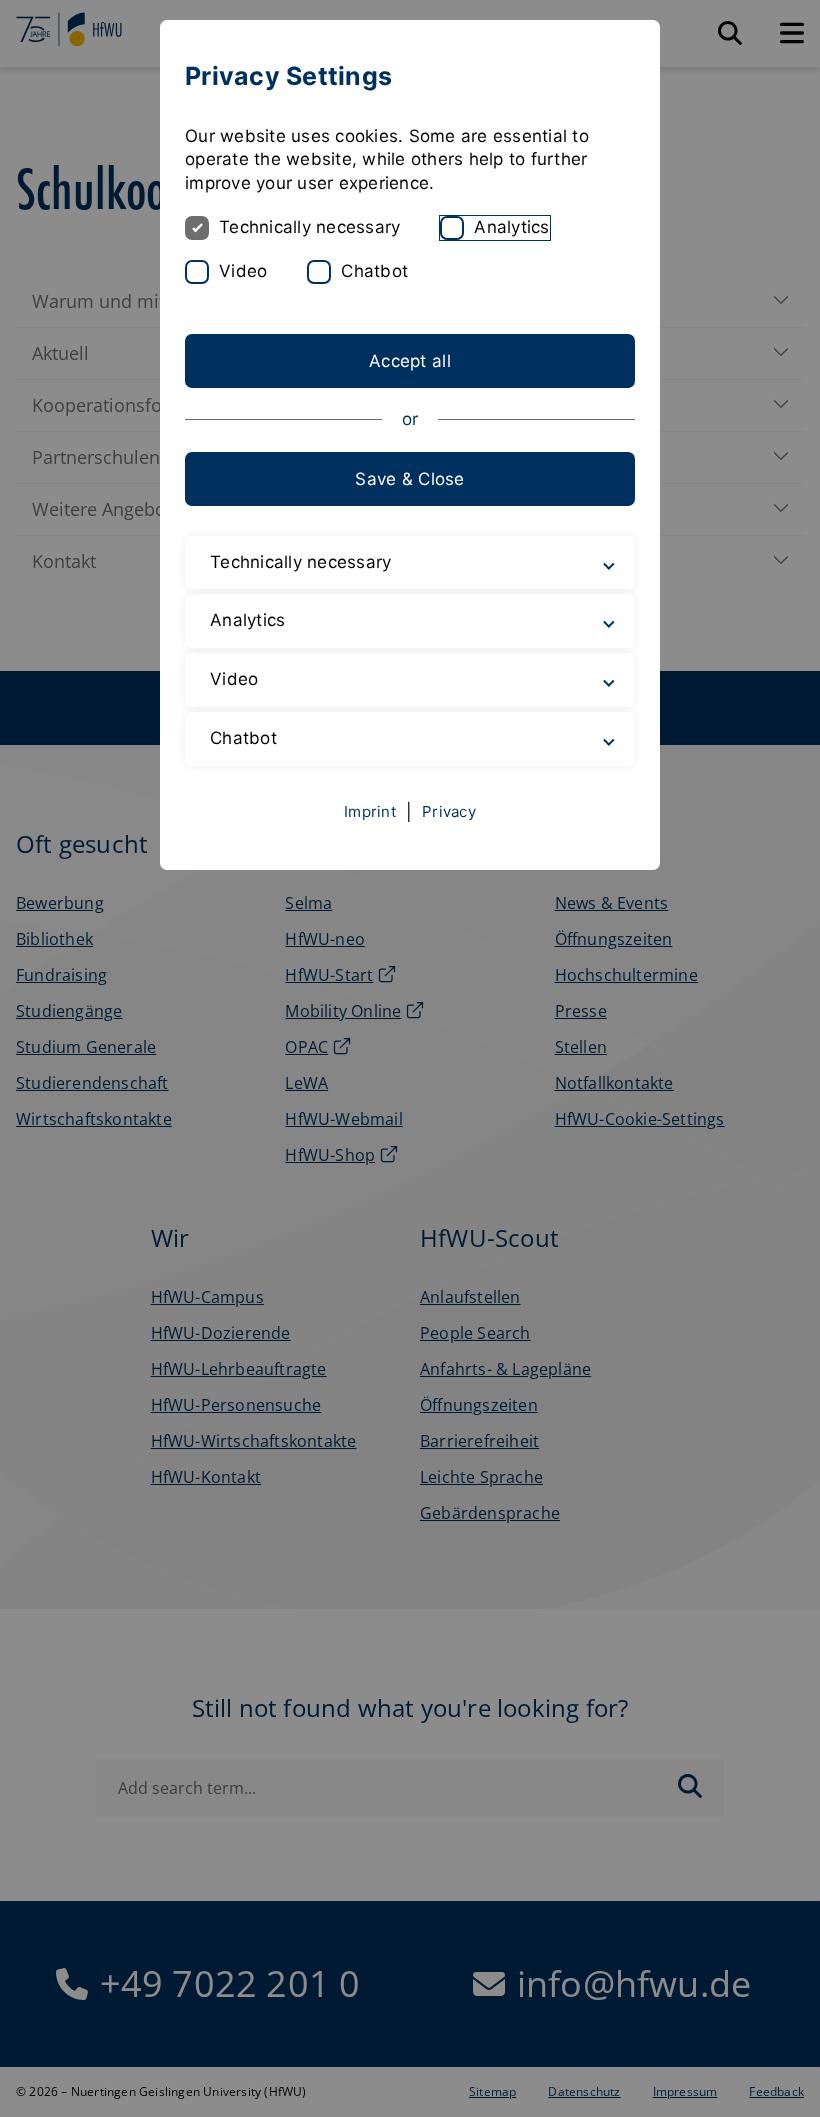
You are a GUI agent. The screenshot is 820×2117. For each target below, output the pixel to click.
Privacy (449, 811)
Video (243, 271)
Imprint (370, 811)
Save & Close (409, 479)
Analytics (511, 227)
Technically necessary (309, 227)
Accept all (410, 361)
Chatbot (374, 271)
